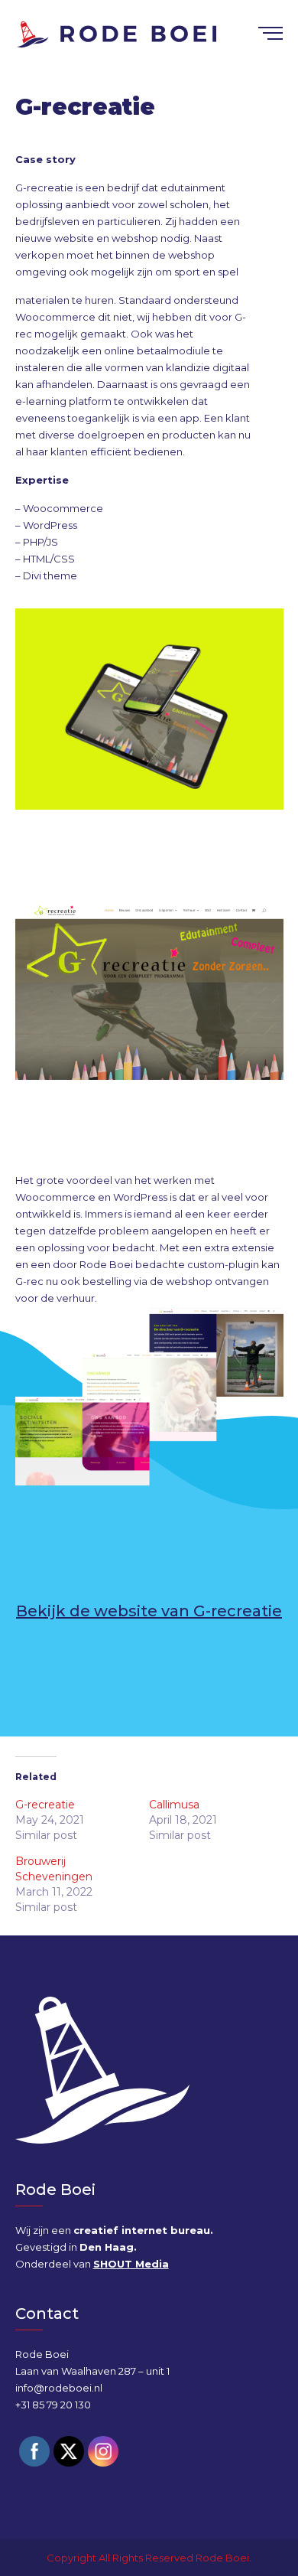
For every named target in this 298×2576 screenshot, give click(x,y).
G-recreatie (45, 1805)
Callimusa (174, 1805)
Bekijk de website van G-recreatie (149, 1611)
